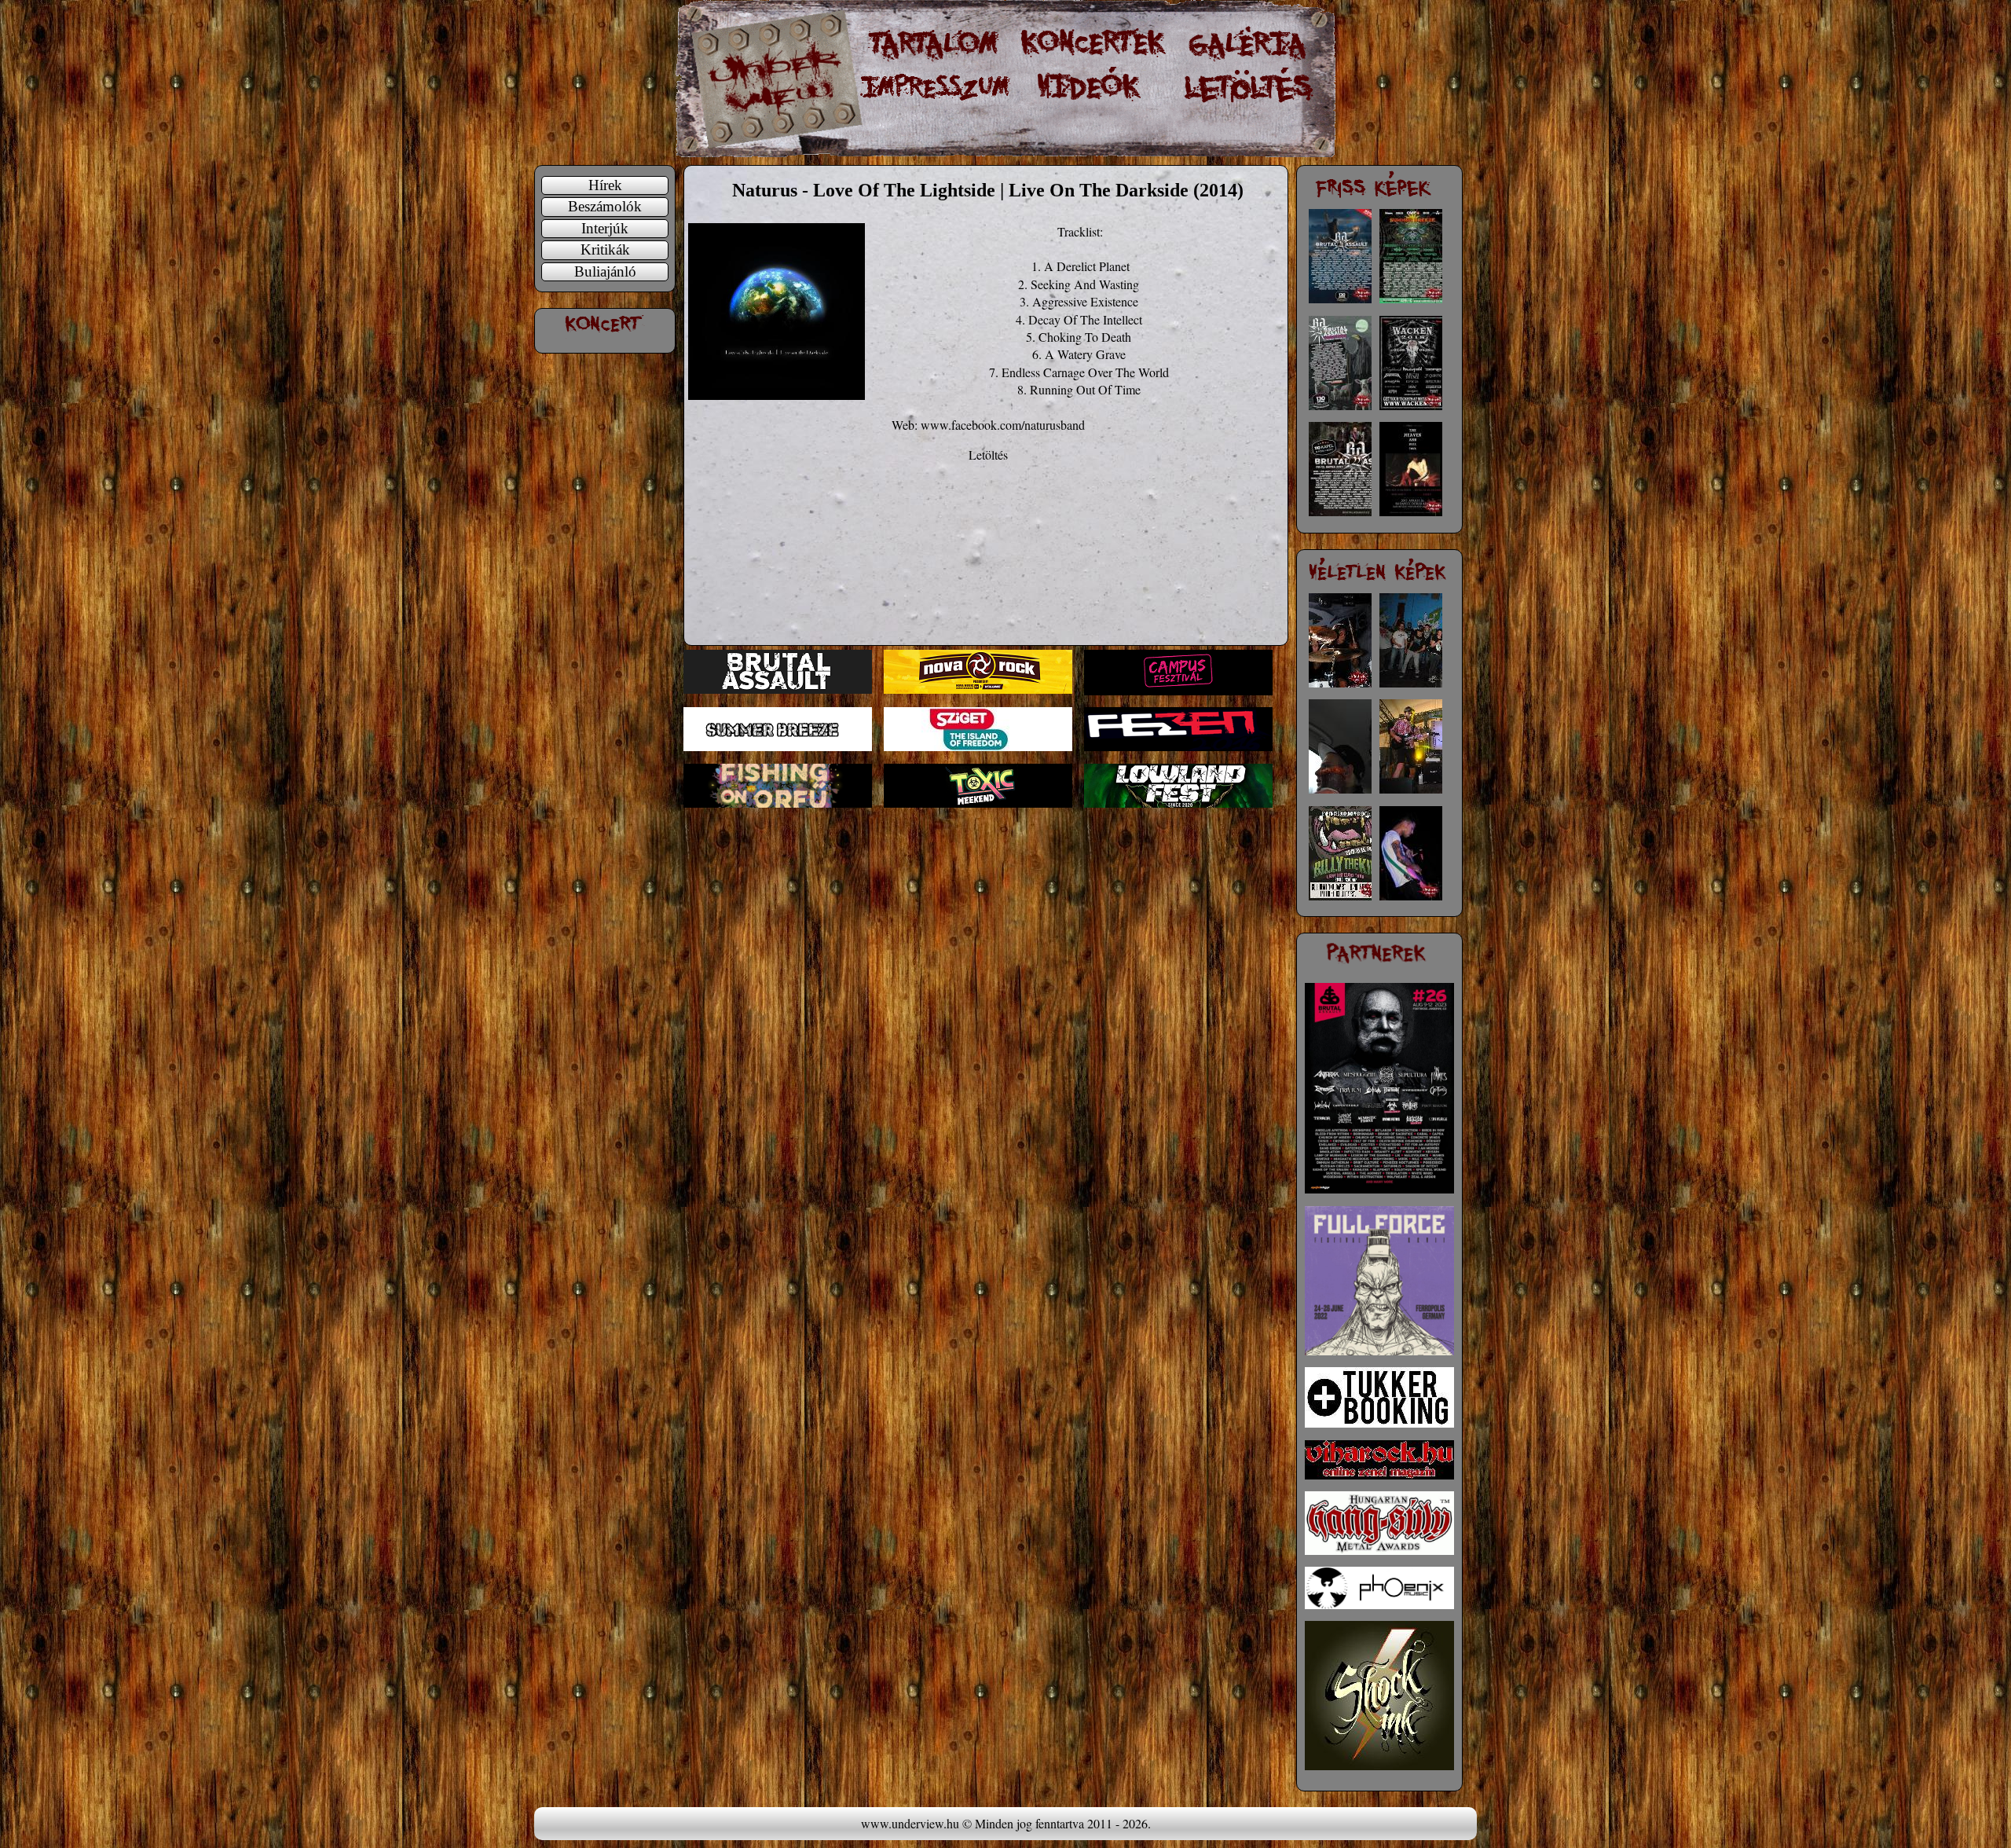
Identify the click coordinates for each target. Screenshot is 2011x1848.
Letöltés (988, 455)
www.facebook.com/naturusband (1003, 425)
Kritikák (605, 249)
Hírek (605, 185)
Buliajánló (605, 271)
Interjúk (605, 228)
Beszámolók (605, 206)
